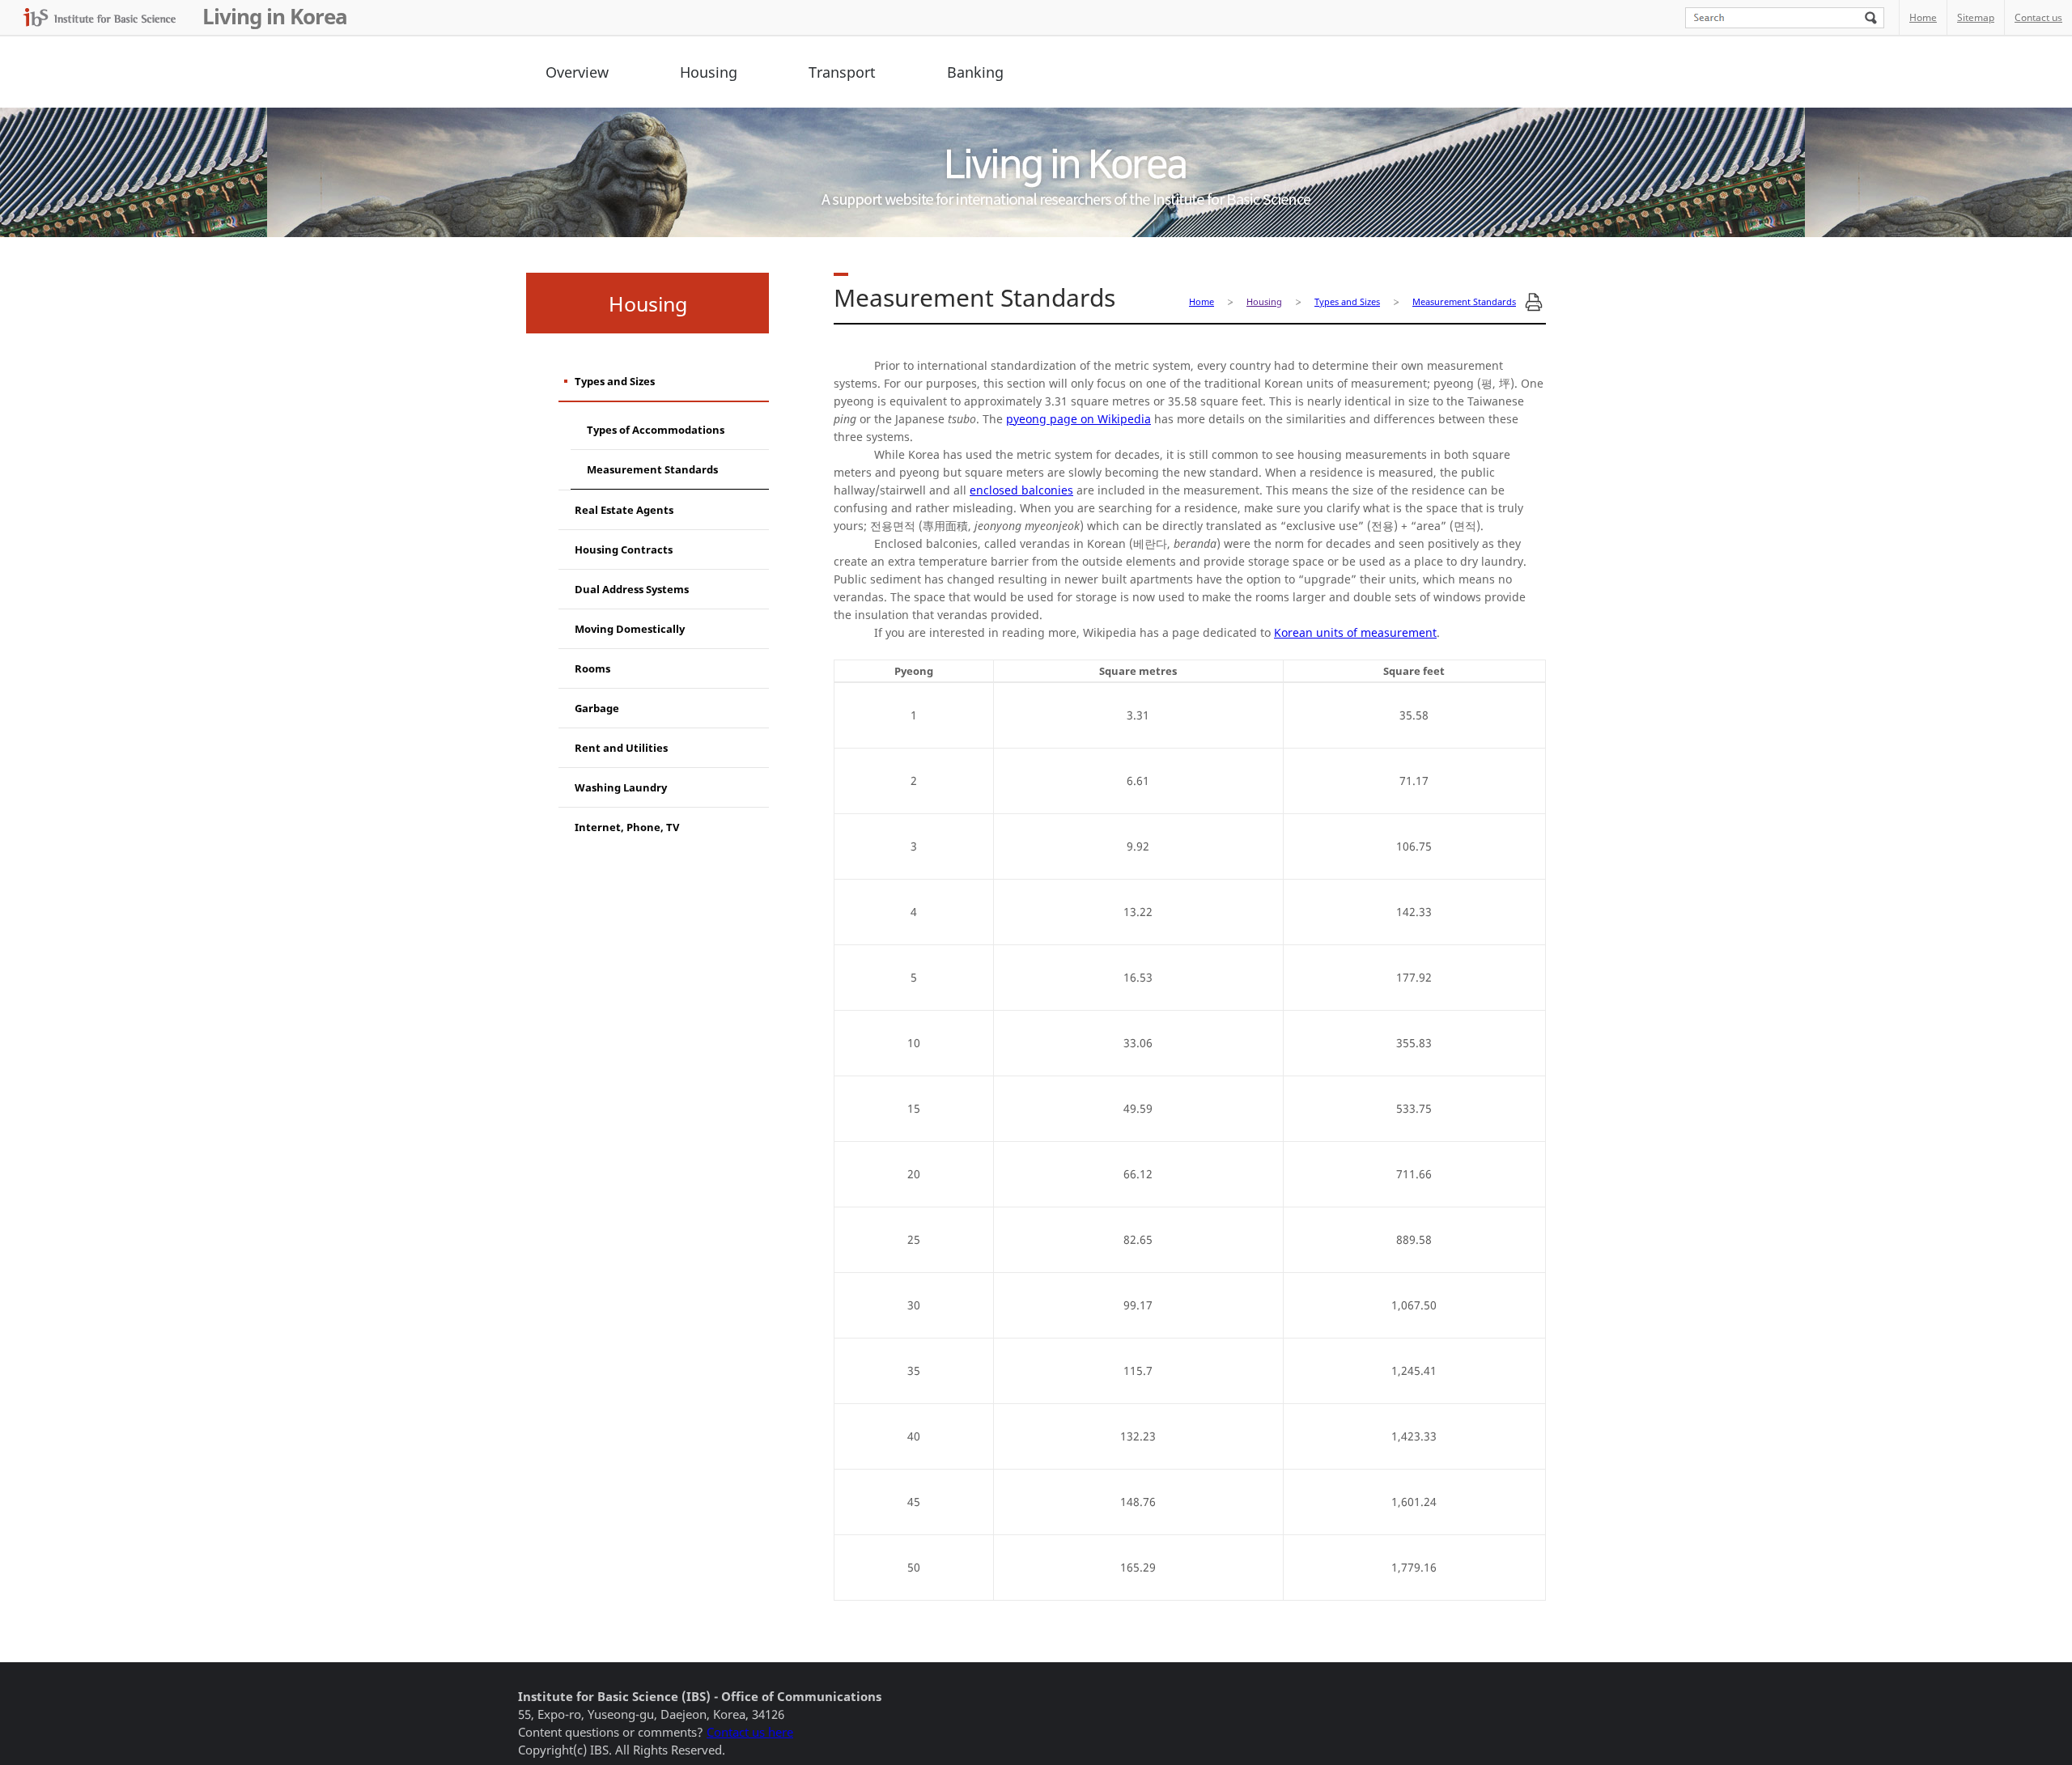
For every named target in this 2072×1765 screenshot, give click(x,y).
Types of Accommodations (656, 430)
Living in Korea (275, 16)
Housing (709, 72)
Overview (577, 72)
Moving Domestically (630, 629)
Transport (842, 72)
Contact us (2038, 17)
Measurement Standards (652, 469)
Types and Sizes (615, 381)
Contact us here (750, 1732)
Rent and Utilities (621, 748)
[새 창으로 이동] (100, 17)
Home (1923, 17)
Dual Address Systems (632, 589)
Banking (975, 72)
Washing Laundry (621, 787)
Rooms (592, 668)
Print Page (1534, 302)
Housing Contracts (624, 549)
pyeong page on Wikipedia (1078, 419)
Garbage (597, 708)
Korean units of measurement (1355, 632)
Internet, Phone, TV (627, 827)
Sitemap (1976, 17)
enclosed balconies (1021, 490)
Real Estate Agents (624, 510)
